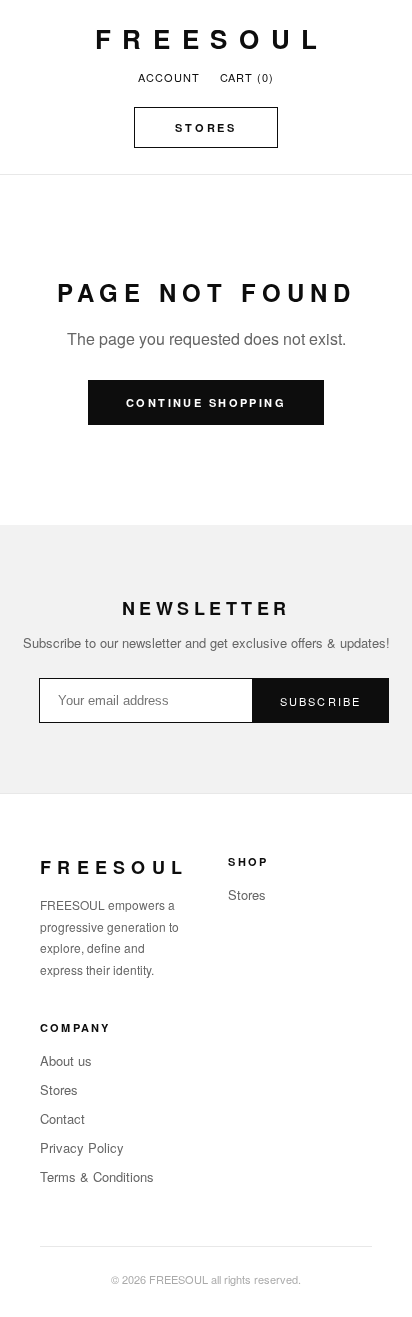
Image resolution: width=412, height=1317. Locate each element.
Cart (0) (247, 77)
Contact (62, 1118)
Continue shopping (206, 402)
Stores (206, 127)
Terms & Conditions (97, 1176)
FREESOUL (212, 38)
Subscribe (321, 701)
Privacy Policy (82, 1147)
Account (168, 77)
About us (66, 1060)
